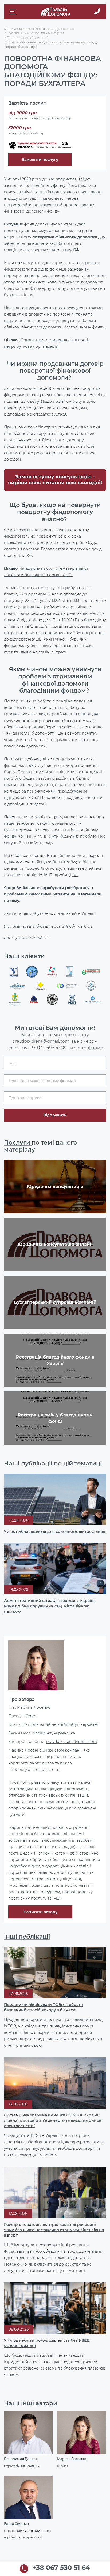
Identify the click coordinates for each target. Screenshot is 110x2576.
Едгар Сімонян (16, 2524)
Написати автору (40, 1912)
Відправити (55, 1115)
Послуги (18, 1143)
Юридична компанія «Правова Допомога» (39, 29)
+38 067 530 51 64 (61, 2568)
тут (75, 875)
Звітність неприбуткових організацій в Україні (50, 913)
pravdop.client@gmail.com (72, 1742)
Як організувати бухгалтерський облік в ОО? (48, 926)
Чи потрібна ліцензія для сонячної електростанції (55, 1531)
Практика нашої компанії (27, 38)
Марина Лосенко (72, 2459)
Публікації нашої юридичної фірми (35, 33)
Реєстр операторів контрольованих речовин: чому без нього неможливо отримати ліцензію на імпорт (54, 2230)
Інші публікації (27, 1937)
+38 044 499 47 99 (48, 1048)
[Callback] (97, 12)
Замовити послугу (40, 160)
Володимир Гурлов (20, 2459)
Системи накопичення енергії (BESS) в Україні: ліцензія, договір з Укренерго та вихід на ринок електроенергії (53, 2120)
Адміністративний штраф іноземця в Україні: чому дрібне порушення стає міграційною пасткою (50, 1606)
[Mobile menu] (13, 12)
